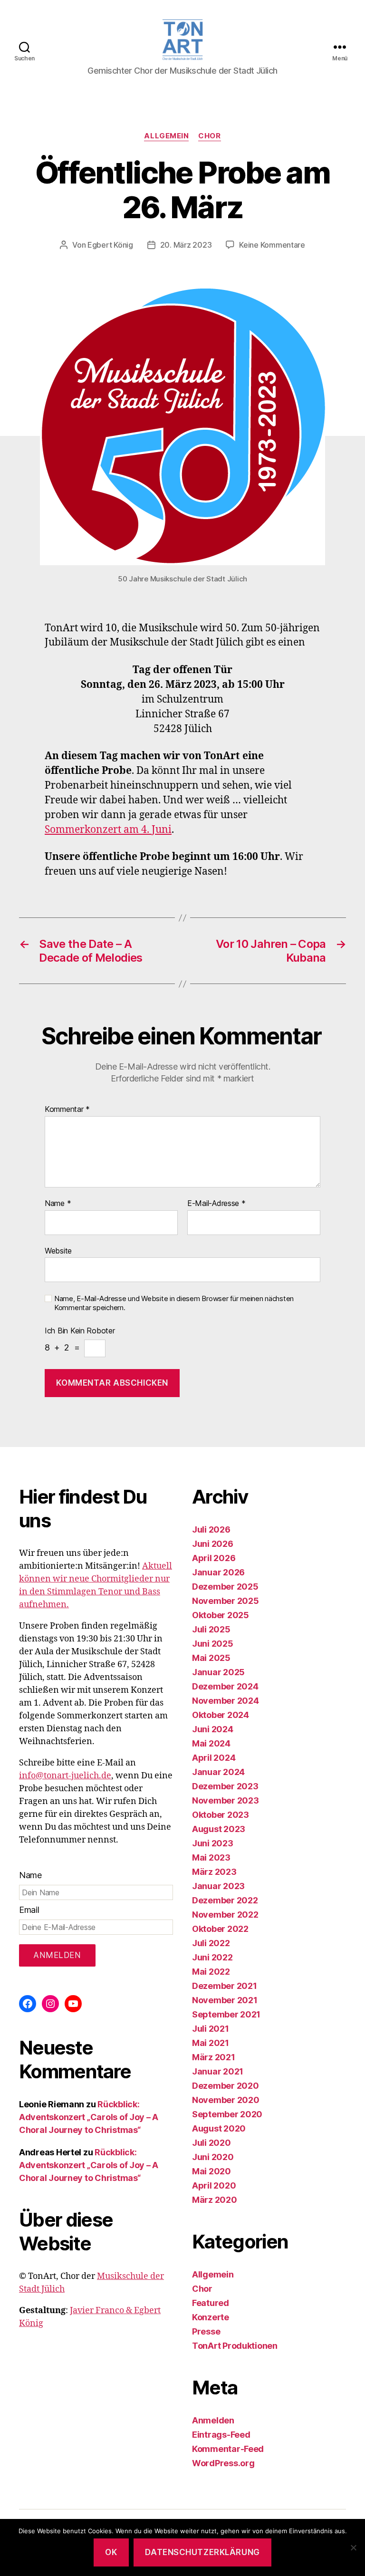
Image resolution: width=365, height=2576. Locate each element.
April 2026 (214, 1558)
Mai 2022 (211, 1972)
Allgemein (166, 136)
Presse (206, 2331)
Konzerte (211, 2317)
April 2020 (214, 2185)
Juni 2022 (212, 1957)
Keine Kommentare (272, 245)
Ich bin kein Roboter (80, 1331)
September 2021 (226, 2014)
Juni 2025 (213, 1644)
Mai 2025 (211, 1658)
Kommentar (67, 1110)
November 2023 (226, 1800)
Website (58, 1250)
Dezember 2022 (225, 1900)
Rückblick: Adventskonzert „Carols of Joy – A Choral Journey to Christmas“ (89, 2117)
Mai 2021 (211, 2043)
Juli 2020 (211, 2143)
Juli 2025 (211, 1629)
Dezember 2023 (225, 1786)
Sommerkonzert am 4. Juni (108, 830)
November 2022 (225, 1915)
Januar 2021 (218, 2071)
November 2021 (225, 2000)
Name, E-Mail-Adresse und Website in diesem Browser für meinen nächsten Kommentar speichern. (174, 1303)
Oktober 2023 (221, 1815)
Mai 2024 (211, 1743)
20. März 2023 (186, 245)
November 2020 (226, 2100)
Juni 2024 (213, 1729)
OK (111, 2552)
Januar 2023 (218, 1886)
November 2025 (226, 1601)
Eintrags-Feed (221, 2435)
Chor (209, 136)
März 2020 (215, 2200)
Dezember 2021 (225, 1986)
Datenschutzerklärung (202, 2552)
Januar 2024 (218, 1772)
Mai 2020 (211, 2171)
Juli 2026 (211, 1529)
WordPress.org (223, 2463)
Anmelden (213, 2420)
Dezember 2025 (225, 1587)
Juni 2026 (213, 1544)
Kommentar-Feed (228, 2449)
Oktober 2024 (221, 1715)
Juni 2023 (213, 1843)
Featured (211, 2303)
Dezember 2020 (226, 2086)
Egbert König (110, 245)
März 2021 (214, 2057)
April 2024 (214, 1758)
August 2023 (219, 1829)
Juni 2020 (213, 2157)
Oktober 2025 (221, 1615)
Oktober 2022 (220, 1929)
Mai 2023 (211, 1857)
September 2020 (227, 2114)
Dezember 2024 (225, 1686)
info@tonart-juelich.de (65, 1776)
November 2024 (226, 1701)
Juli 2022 (211, 1943)
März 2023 (214, 1872)
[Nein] (353, 2547)
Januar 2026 (218, 1572)
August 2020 (219, 2128)
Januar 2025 (218, 1672)
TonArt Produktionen (235, 2346)
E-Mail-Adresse (216, 1204)
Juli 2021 (211, 2029)
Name (58, 1204)
